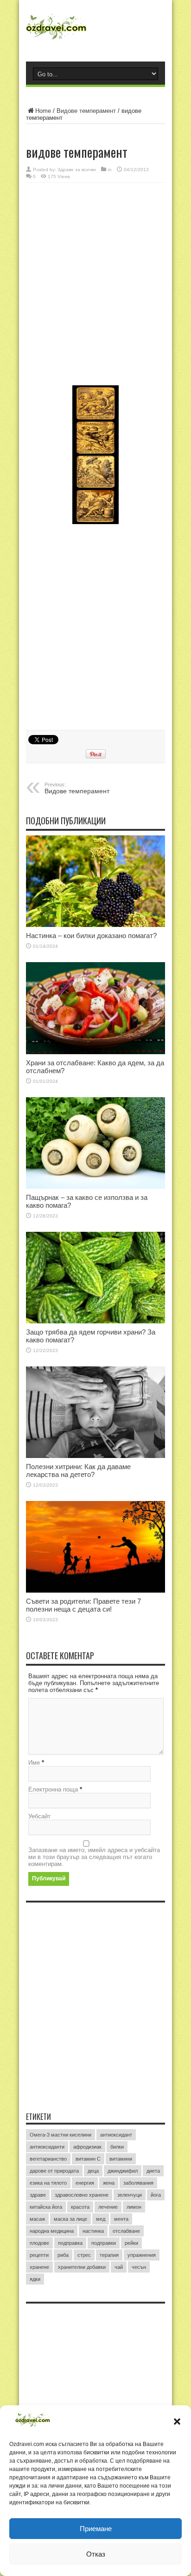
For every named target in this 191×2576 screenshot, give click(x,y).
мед (101, 2219)
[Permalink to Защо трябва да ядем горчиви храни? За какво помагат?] (95, 1278)
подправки (104, 2243)
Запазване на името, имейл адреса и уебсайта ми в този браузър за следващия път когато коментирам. (94, 1857)
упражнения (142, 2255)
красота (80, 2207)
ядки (35, 2279)
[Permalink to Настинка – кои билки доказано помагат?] (95, 881)
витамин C (88, 2159)
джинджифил (123, 2171)
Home (43, 111)
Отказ (96, 2554)
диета (153, 2171)
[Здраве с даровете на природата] (95, 30)
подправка (70, 2243)
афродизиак (87, 2147)
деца (93, 2171)
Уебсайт (39, 1816)
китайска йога (46, 2207)
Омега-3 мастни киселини (60, 2135)
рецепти (39, 2255)
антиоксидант (116, 2135)
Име (34, 1763)
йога (156, 2195)
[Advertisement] (95, 285)
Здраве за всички (77, 170)
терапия (109, 2255)
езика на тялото (48, 2183)
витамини (121, 2159)
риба (63, 2255)
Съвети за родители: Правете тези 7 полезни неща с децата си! (83, 1605)
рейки (131, 2243)
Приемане (96, 2529)
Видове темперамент (86, 111)
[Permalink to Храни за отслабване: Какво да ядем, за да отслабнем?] (95, 1008)
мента (121, 2219)
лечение (108, 2207)
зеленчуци (130, 2195)
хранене (39, 2267)
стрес (84, 2255)
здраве (38, 2195)
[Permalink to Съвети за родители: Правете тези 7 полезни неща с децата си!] (95, 1547)
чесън (139, 2267)
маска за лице (70, 2219)
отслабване (126, 2231)
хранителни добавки (82, 2267)
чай (119, 2267)
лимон (134, 2207)
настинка (93, 2231)
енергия (85, 2183)
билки (117, 2147)
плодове (39, 2243)
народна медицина (52, 2231)
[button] (177, 2422)
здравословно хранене (82, 2195)
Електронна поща (53, 1789)
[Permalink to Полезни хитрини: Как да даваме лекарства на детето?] (95, 1412)
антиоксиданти (47, 2147)
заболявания (138, 2183)
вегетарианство (48, 2159)
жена (109, 2183)
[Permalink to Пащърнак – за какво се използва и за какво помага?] (95, 1143)
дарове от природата (54, 2171)
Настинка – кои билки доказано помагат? (91, 936)
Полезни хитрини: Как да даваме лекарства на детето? (78, 1470)
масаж (37, 2219)
